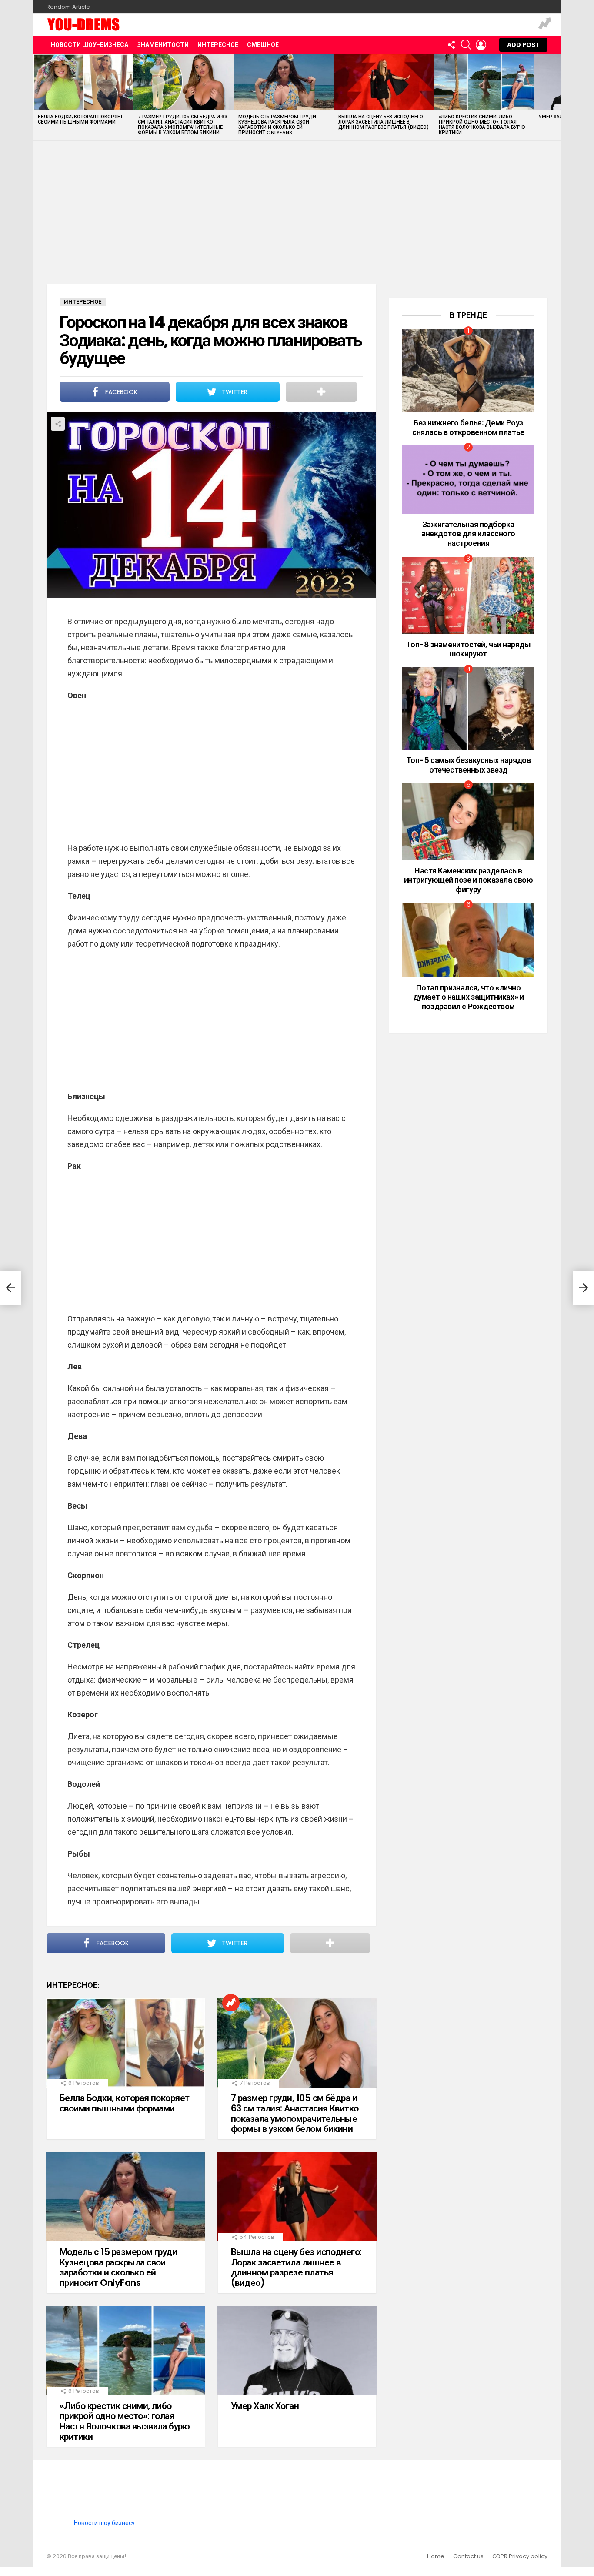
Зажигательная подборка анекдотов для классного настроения (468, 534)
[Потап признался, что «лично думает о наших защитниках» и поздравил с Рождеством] (468, 940)
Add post (523, 45)
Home (436, 2556)
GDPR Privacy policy (520, 2556)
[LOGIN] (481, 45)
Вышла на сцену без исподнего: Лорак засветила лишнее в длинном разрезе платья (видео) (384, 122)
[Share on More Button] (321, 392)
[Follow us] (451, 45)
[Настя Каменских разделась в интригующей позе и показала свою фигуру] (468, 821)
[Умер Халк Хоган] (297, 2351)
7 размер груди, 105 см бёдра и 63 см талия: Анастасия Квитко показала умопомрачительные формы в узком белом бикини (183, 124)
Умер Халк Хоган (265, 2406)
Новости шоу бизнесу (104, 2523)
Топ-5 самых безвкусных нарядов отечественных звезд (469, 765)
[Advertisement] (297, 206)
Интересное (218, 45)
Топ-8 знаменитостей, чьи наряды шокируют (468, 649)
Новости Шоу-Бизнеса (90, 45)
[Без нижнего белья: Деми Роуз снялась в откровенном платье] (468, 371)
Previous (38, 97)
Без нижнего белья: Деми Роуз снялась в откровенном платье (468, 427)
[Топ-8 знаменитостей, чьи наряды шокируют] (468, 595)
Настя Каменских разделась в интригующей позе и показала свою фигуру (469, 880)
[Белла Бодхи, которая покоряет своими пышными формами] (83, 82)
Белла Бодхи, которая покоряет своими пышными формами (80, 119)
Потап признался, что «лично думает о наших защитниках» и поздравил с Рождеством (468, 997)
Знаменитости (163, 45)
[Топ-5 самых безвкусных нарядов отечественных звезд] (468, 709)
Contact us (468, 2556)
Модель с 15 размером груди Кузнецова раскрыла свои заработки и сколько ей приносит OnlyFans (277, 124)
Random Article (68, 7)
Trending (545, 25)
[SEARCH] (466, 45)
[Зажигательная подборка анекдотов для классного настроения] (468, 480)
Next (556, 97)
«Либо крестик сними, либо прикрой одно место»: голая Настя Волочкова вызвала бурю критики (482, 124)
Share (58, 424)
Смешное (263, 45)
